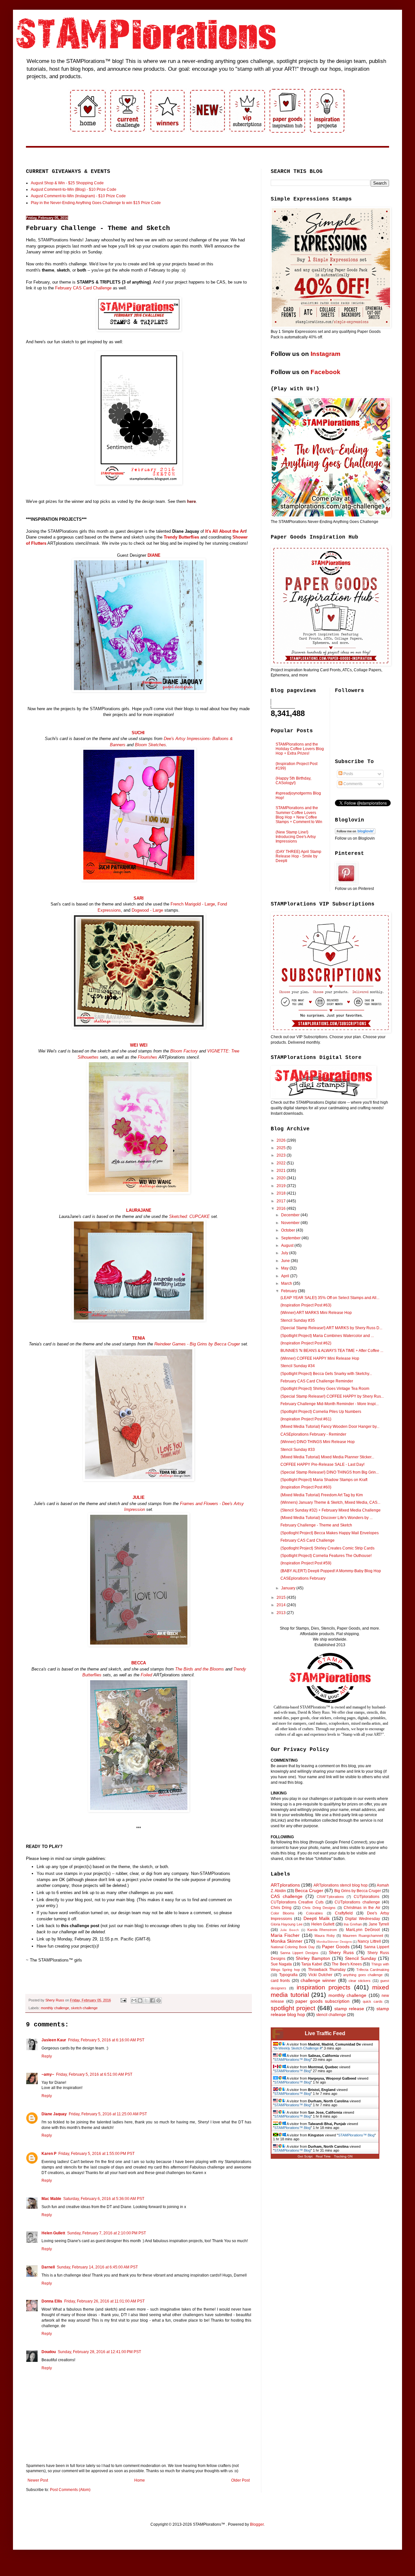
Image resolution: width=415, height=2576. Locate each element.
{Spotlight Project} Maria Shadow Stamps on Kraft (324, 1480)
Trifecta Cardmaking (373, 1970)
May (285, 1268)
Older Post (240, 2480)
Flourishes (148, 1057)
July (285, 1253)
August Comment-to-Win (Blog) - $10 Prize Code (74, 189)
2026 (282, 1140)
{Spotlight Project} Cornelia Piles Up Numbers (321, 1412)
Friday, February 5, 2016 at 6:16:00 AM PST (106, 2040)
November (291, 1223)
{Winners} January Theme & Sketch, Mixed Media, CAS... (330, 1502)
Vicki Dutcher (320, 1975)
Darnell (48, 2267)
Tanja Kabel (312, 1964)
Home (140, 2480)
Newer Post (38, 2480)
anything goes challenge (363, 1975)
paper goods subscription (322, 2001)
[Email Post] (123, 2000)
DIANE (154, 555)
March (287, 1283)
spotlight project (293, 2008)
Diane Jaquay (54, 2114)
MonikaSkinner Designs (334, 1942)
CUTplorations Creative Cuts (297, 1902)
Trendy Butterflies (181, 537)
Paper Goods (336, 1947)
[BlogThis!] (140, 2000)
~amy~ (48, 2074)
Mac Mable (51, 2199)
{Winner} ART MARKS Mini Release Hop (316, 1313)
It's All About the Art (225, 531)
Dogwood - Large (147, 910)
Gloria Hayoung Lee (287, 1924)
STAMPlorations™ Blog (292, 2060)
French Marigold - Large (193, 904)
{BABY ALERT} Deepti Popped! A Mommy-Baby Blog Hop (331, 1571)
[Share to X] (146, 2000)
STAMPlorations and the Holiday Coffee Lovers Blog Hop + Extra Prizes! (300, 749)
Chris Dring (281, 1908)
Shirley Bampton (313, 1958)
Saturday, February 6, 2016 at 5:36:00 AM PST (104, 2199)
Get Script (305, 2156)
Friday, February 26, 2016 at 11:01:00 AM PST (104, 2301)
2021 (282, 1171)
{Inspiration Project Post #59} (306, 1563)
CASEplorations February (303, 1578)
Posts (348, 774)
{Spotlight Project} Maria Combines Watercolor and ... (327, 1336)
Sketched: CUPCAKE (189, 1216)
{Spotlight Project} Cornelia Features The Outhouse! (326, 1556)
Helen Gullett (53, 2233)
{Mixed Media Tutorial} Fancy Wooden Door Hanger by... (330, 1427)
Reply (47, 2056)
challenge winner (318, 1980)
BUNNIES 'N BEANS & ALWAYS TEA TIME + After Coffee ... (332, 1351)
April (286, 1276)
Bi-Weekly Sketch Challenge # (298, 2048)
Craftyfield (344, 1913)
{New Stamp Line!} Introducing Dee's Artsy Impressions (296, 837)
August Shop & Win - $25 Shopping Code (67, 183)
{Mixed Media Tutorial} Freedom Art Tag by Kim (322, 1495)
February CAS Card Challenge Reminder (317, 1381)
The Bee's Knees (347, 1964)
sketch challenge (84, 2008)
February (290, 1291)
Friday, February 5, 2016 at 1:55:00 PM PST (96, 2154)
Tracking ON (343, 2156)
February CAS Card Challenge (83, 288)
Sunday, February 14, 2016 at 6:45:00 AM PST (97, 2267)
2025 (282, 1148)
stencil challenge (331, 2015)
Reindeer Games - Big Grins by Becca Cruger (197, 1344)
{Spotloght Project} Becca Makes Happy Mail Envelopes (330, 1533)
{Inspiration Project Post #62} (306, 1343)
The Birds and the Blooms (200, 1669)
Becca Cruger (309, 1890)
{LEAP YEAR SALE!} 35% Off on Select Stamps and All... (330, 1298)
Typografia (288, 1975)
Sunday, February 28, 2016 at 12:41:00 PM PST (99, 2352)
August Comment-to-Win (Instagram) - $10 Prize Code (78, 196)
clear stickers (360, 1981)
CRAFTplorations (330, 1897)
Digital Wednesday (362, 1919)
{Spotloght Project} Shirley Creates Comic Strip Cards (327, 1548)
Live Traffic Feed (325, 2033)
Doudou (49, 2352)
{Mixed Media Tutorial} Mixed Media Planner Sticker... (327, 1457)
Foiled (146, 1675)
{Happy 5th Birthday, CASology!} (293, 781)
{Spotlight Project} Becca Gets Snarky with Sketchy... (326, 1374)
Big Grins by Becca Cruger (358, 1891)
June (286, 1261)
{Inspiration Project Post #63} (306, 1305)
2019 (282, 1186)
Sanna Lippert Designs (299, 1953)
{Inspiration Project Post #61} (306, 1419)
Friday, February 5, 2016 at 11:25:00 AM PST (108, 2114)
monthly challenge (55, 2008)
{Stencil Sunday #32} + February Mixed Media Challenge (331, 1510)
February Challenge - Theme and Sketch (316, 1525)
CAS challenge (287, 1896)
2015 (282, 1598)
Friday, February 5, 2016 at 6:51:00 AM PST (94, 2074)
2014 (282, 1605)
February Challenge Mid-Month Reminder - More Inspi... (330, 1404)
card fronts (280, 1981)
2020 (282, 1178)
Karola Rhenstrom (322, 1930)
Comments (352, 784)
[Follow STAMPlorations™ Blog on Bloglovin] (355, 833)
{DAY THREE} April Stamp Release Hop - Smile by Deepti (298, 856)
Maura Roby (325, 1936)
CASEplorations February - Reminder (313, 1434)
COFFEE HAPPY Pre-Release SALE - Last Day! (322, 1464)
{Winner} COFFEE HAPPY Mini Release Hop (320, 1358)
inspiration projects (324, 1987)
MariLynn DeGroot (363, 1930)
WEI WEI (139, 1045)
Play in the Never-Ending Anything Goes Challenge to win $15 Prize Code (96, 203)
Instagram (326, 354)
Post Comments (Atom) (70, 2490)
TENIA (139, 1338)
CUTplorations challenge (357, 1902)
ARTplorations (285, 1885)
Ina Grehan (353, 1924)
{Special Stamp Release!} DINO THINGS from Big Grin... (330, 1472)
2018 (282, 1193)
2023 (282, 1155)
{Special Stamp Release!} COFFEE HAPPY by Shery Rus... (332, 1396)
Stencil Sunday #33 (298, 1450)
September (291, 1238)
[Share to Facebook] (152, 2000)
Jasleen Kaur (54, 2040)
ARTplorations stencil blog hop (341, 1885)
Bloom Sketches (150, 745)
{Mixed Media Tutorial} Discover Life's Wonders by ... (326, 1518)
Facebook (326, 372)
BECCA (139, 1663)
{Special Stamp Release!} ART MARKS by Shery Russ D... (331, 1328)
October (289, 1230)
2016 (282, 1209)
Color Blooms (283, 1913)
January (289, 1588)
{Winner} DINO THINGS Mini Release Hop (318, 1442)
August (288, 1245)
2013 (282, 1613)
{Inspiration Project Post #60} (306, 1487)
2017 (282, 1201)
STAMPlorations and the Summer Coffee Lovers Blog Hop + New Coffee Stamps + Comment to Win (299, 815)
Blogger (257, 2524)
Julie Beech (290, 1930)
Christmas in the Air (362, 1908)
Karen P (49, 2154)
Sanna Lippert (376, 1947)
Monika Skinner (287, 1941)
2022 (282, 1163)
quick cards (373, 2001)
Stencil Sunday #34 (298, 1366)
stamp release (349, 2009)
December (291, 1215)
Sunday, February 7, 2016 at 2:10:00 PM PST (107, 2233)
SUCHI (138, 733)
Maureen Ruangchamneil (363, 1936)
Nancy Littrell (369, 1941)
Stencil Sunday (361, 1958)
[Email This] (134, 2000)
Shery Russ (341, 1952)
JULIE (139, 1497)
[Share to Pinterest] (159, 2000)
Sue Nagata (281, 1964)
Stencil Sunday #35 (298, 1320)
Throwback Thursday (327, 1970)
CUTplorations (367, 1897)
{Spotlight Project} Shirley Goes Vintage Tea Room (325, 1389)
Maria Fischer (285, 1935)
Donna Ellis (52, 2301)
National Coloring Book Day (293, 1947)
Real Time (323, 2156)
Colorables (314, 1913)
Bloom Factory (184, 1051)
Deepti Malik (317, 1918)
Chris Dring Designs (319, 1908)
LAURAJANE (139, 1210)
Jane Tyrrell (379, 1924)
